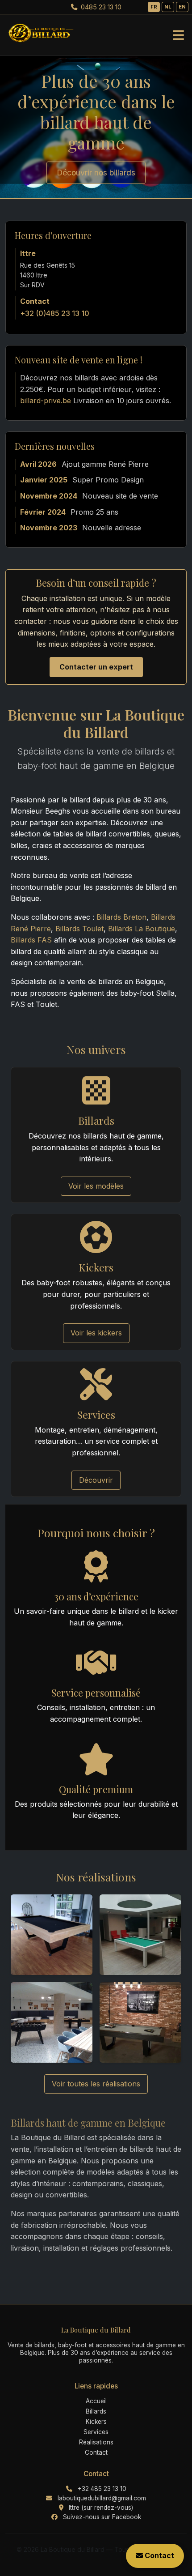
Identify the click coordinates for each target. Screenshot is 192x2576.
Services (96, 2432)
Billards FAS (31, 940)
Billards (96, 2411)
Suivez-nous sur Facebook (102, 2517)
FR (154, 7)
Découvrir (96, 1480)
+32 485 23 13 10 (102, 2489)
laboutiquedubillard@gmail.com (102, 2498)
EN (182, 7)
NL (168, 7)
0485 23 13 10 (100, 7)
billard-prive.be (46, 401)
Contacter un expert (96, 667)
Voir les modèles (96, 1186)
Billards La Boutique (142, 929)
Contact (96, 2452)
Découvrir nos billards (96, 173)
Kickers (96, 2422)
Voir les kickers (96, 1333)
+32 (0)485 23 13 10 (55, 313)
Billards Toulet (79, 929)
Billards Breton (121, 917)
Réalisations (96, 2442)
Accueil (96, 2401)
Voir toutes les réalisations (96, 2084)
